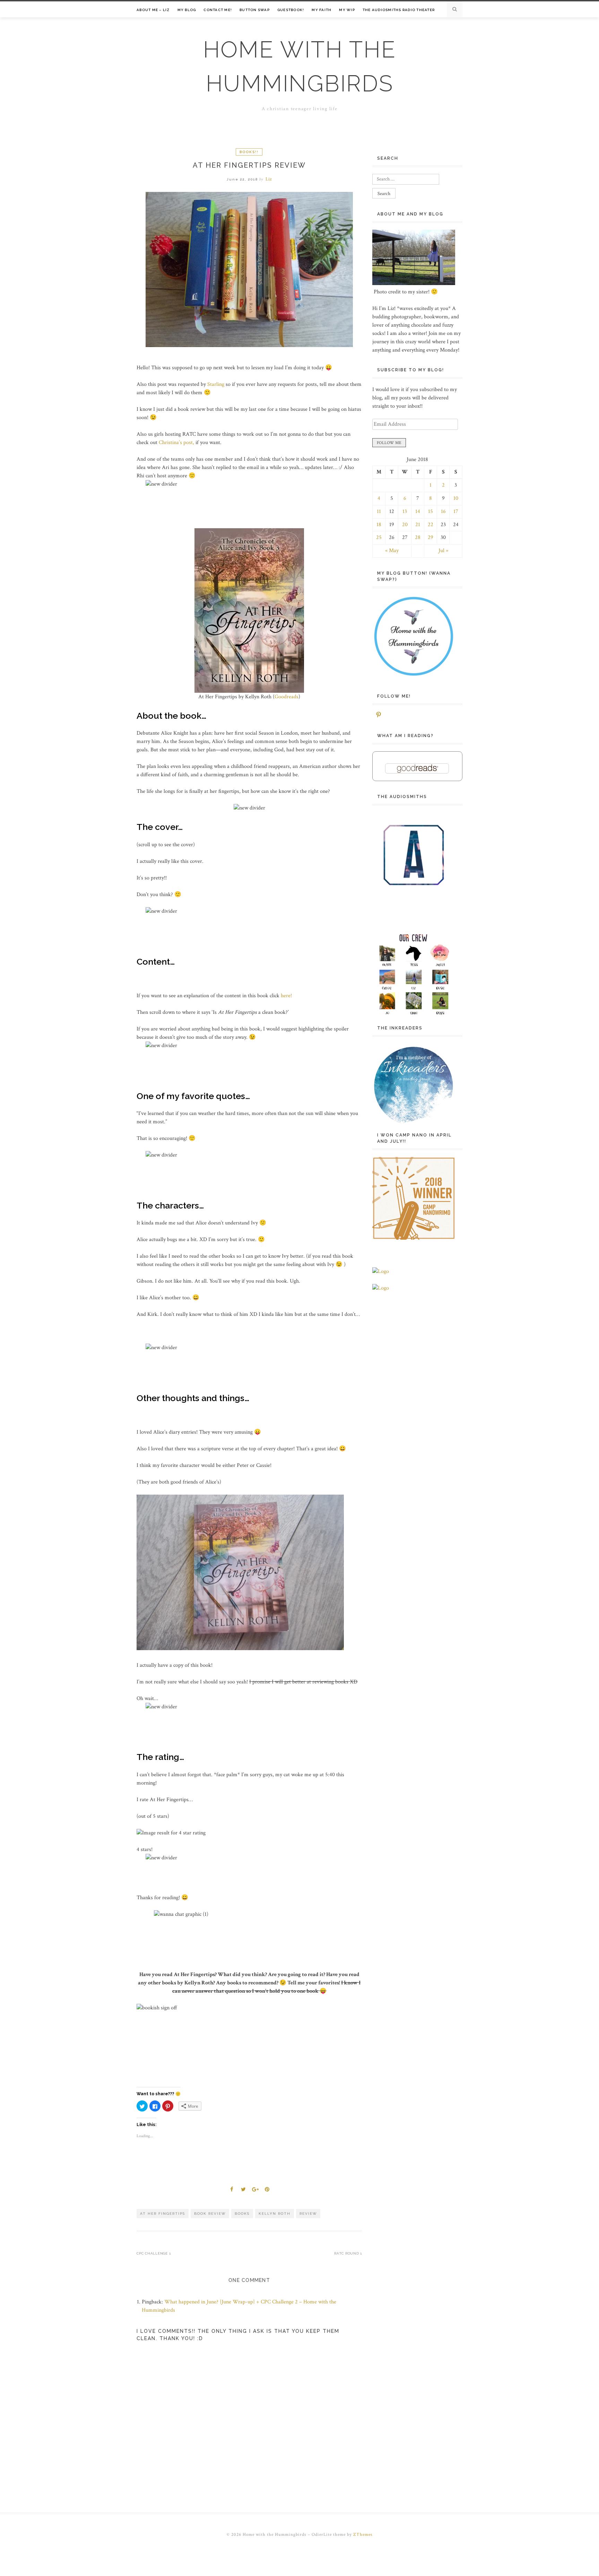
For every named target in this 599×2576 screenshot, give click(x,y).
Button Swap (255, 10)
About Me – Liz (153, 10)
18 (379, 525)
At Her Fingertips (163, 2214)
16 (443, 511)
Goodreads (287, 697)
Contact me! (218, 10)
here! (286, 996)
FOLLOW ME (389, 443)
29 (431, 537)
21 (418, 525)
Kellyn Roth (275, 2214)
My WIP (347, 10)
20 (405, 525)
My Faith (322, 10)
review (308, 2214)
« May (392, 551)
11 (379, 511)
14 (418, 511)
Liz (269, 179)
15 (431, 511)
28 (418, 537)
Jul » (443, 551)
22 (431, 525)
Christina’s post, (176, 442)
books (242, 2214)
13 (405, 511)
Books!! (249, 152)
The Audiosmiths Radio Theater (399, 10)
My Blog (187, 10)
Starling (216, 384)
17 (456, 511)
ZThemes (363, 2535)
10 (456, 498)
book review (210, 2214)
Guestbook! (291, 10)
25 (379, 537)
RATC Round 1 (348, 2253)
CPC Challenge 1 (154, 2253)
